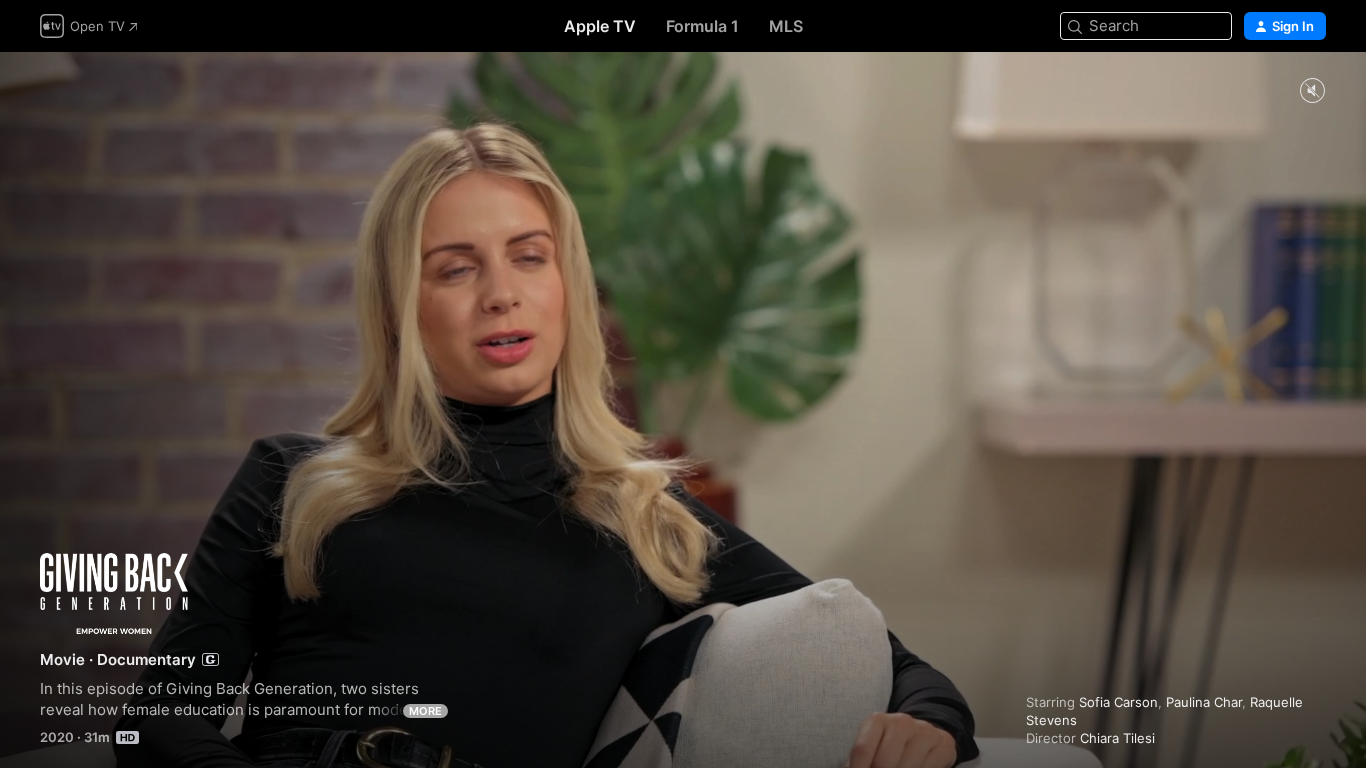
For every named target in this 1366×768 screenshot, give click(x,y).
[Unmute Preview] (1312, 91)
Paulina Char (1204, 702)
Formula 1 (702, 26)
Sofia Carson (1118, 702)
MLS (786, 26)
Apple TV (600, 26)
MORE (425, 711)
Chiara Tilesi (1117, 738)
